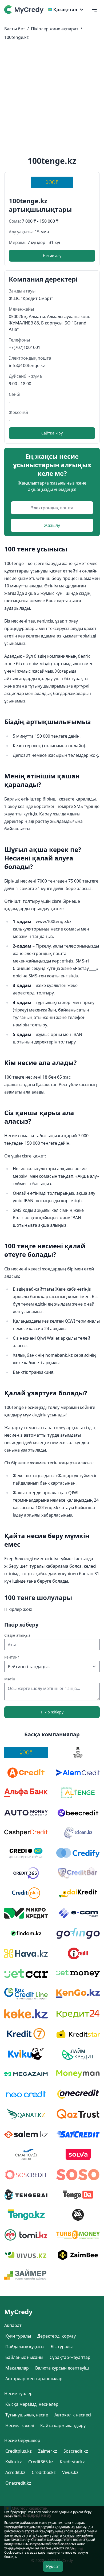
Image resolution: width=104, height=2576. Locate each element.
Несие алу (52, 256)
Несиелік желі (20, 2425)
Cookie (9, 2552)
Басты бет (15, 29)
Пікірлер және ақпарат (55, 29)
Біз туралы (62, 2347)
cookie (14, 2523)
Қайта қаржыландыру (63, 2425)
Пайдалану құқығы (25, 2347)
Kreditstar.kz (72, 2462)
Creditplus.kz (19, 2451)
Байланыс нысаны (24, 2357)
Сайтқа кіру (52, 433)
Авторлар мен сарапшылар (34, 2379)
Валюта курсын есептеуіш (62, 2368)
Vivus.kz (70, 2472)
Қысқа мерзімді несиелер (32, 2404)
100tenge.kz (17, 37)
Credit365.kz (41, 2462)
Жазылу (52, 525)
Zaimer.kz (48, 2451)
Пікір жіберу (52, 1712)
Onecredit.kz (18, 2483)
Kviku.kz (14, 2462)
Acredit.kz (15, 2472)
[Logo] (25, 10)
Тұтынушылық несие (27, 2415)
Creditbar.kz (44, 2472)
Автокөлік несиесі (73, 2415)
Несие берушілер (22, 2440)
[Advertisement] (52, 99)
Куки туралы (18, 2336)
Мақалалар (17, 2368)
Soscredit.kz (76, 2451)
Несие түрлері (19, 2394)
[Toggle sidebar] (94, 10)
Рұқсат (53, 2566)
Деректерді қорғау (57, 2336)
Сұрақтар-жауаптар (70, 2357)
